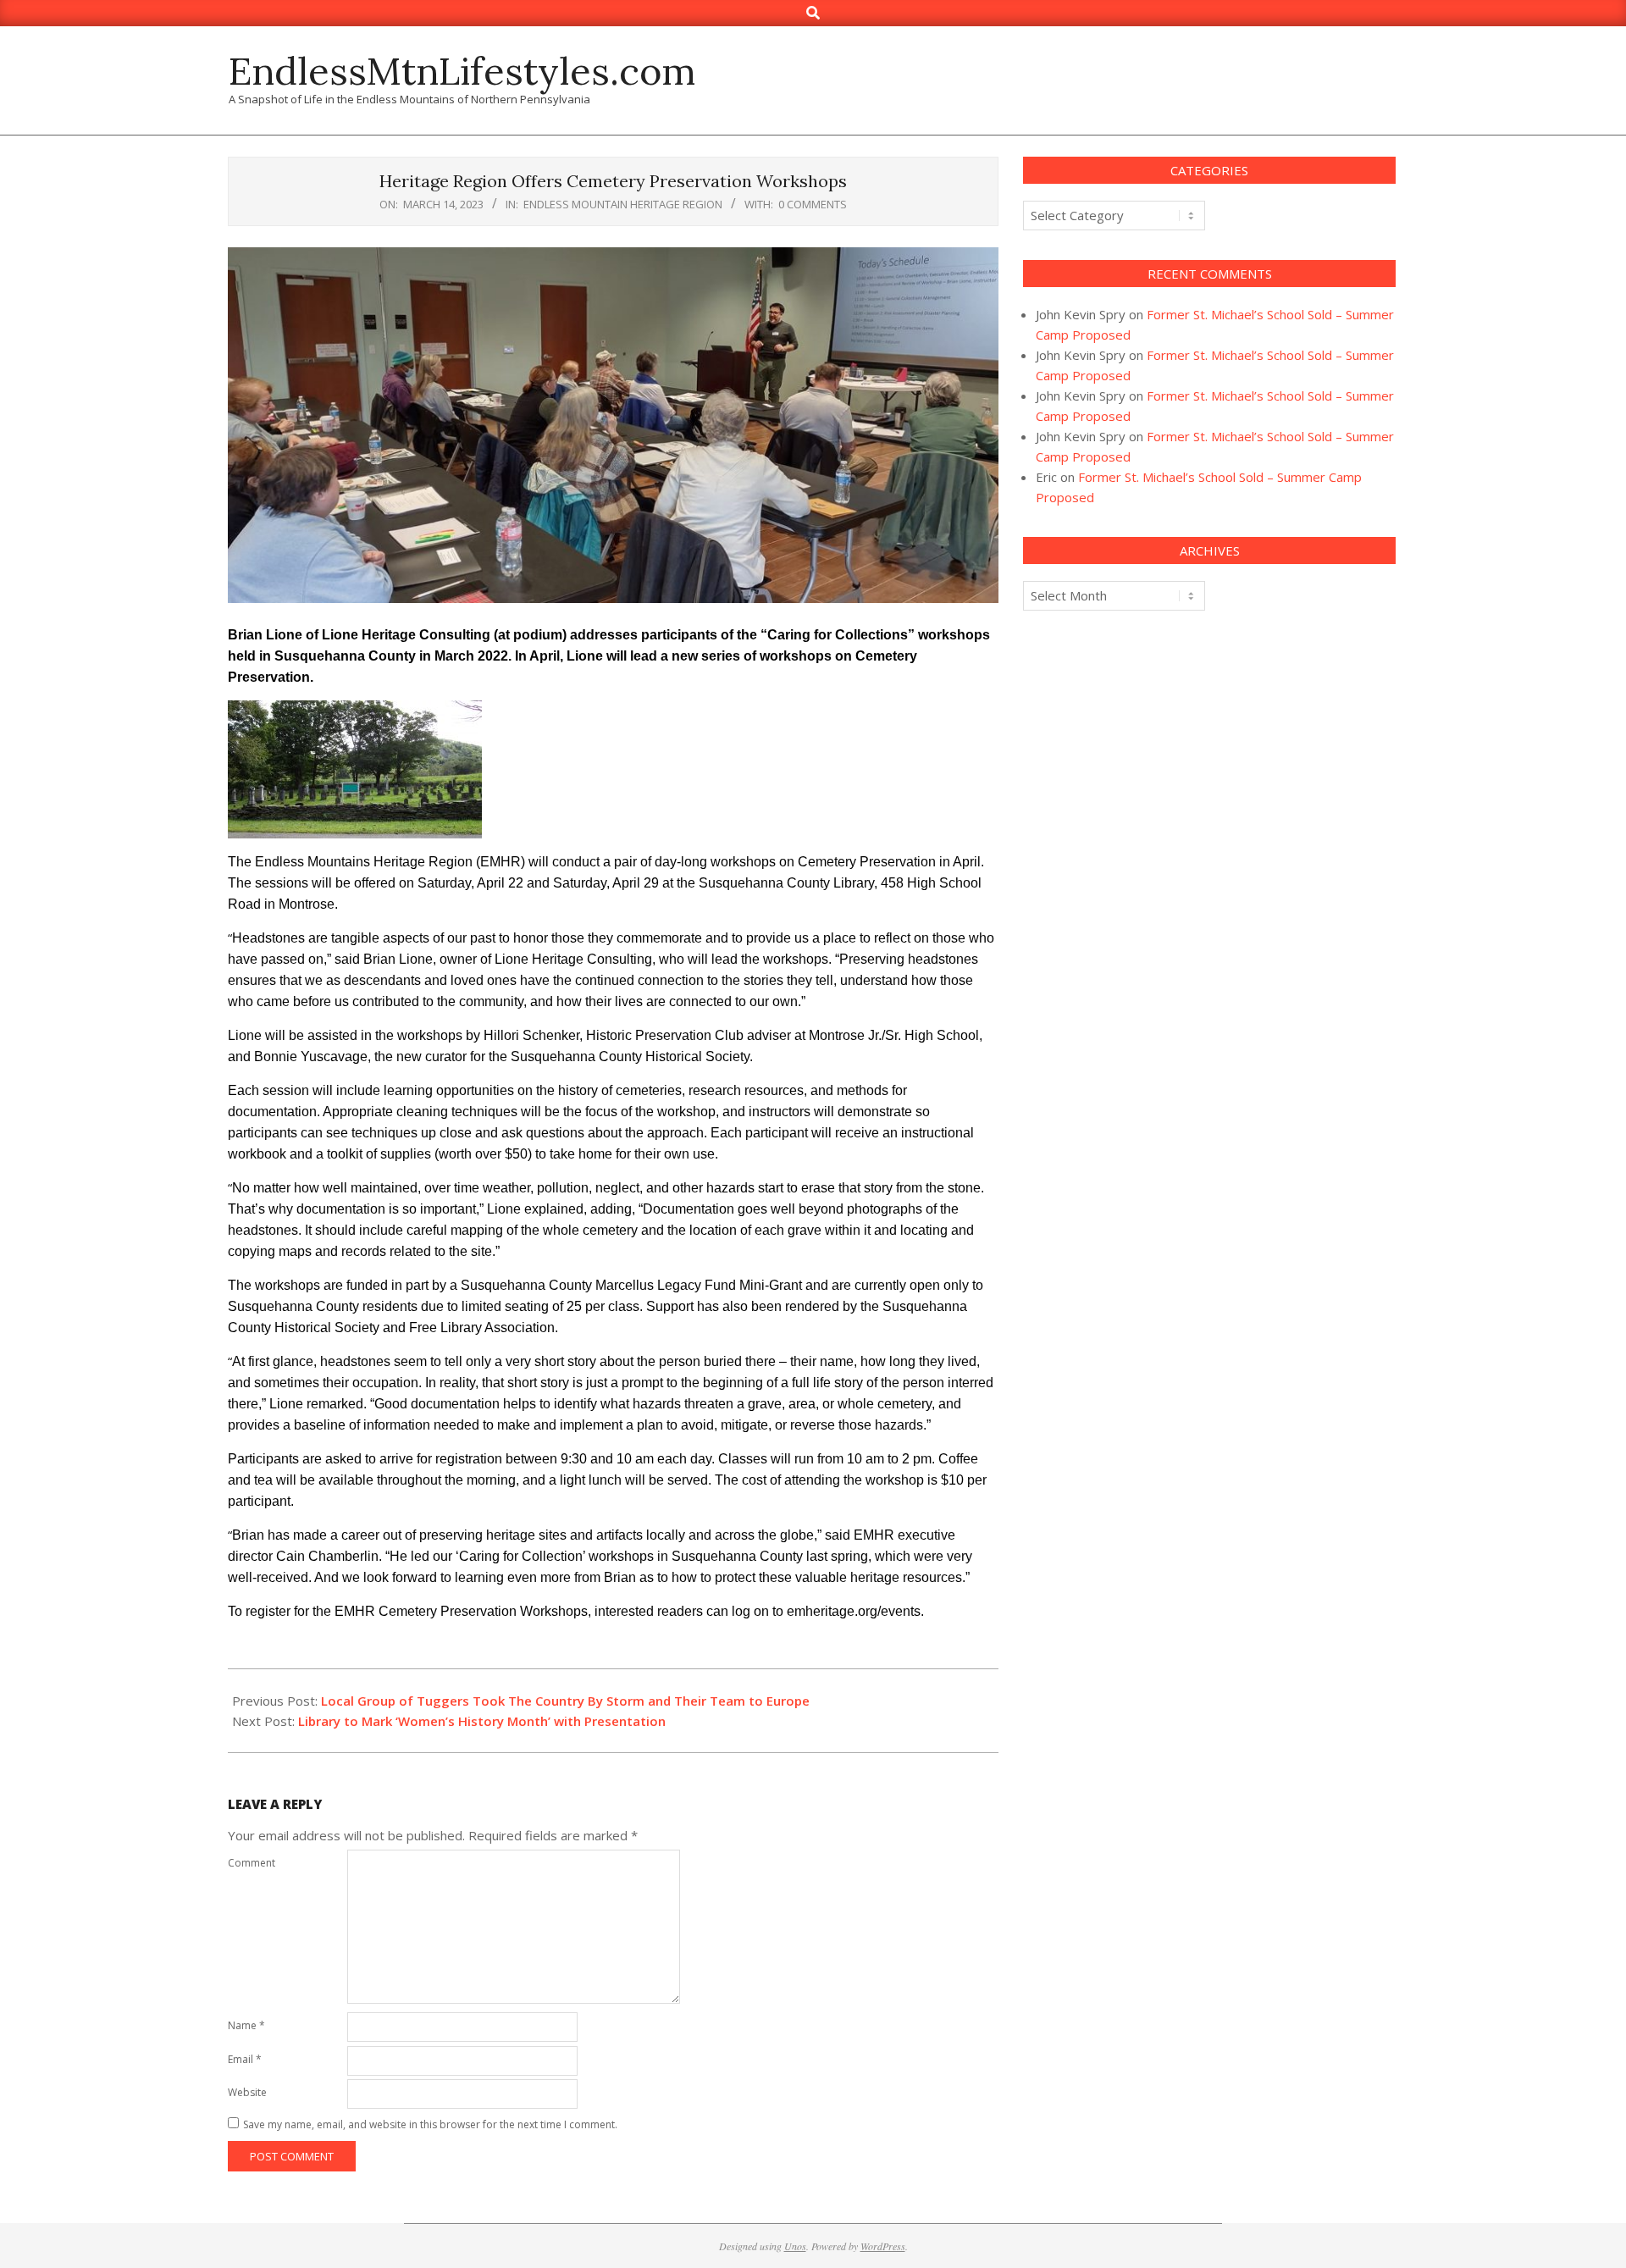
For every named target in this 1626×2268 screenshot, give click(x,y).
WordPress (883, 2246)
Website (247, 2092)
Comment (252, 1863)
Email (245, 2059)
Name (246, 2025)
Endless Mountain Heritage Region (623, 204)
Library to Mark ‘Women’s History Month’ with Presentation (482, 1721)
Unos (795, 2246)
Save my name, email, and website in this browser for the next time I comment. (430, 2124)
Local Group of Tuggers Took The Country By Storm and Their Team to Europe (565, 1701)
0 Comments (813, 204)
